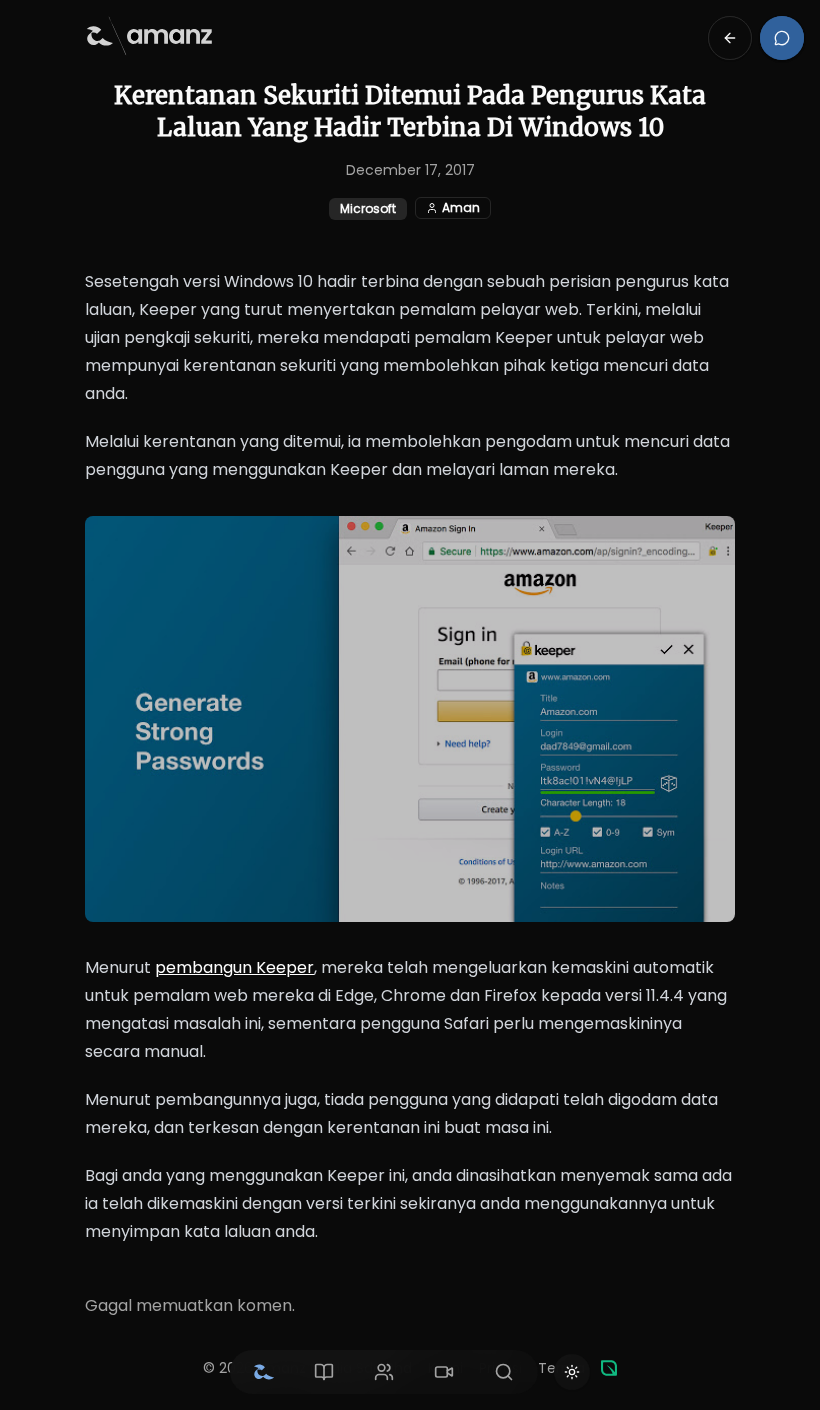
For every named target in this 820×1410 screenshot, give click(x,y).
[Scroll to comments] (782, 38)
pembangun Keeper (234, 967)
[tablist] (384, 1372)
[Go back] (730, 38)
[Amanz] (609, 1368)
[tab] (264, 1372)
